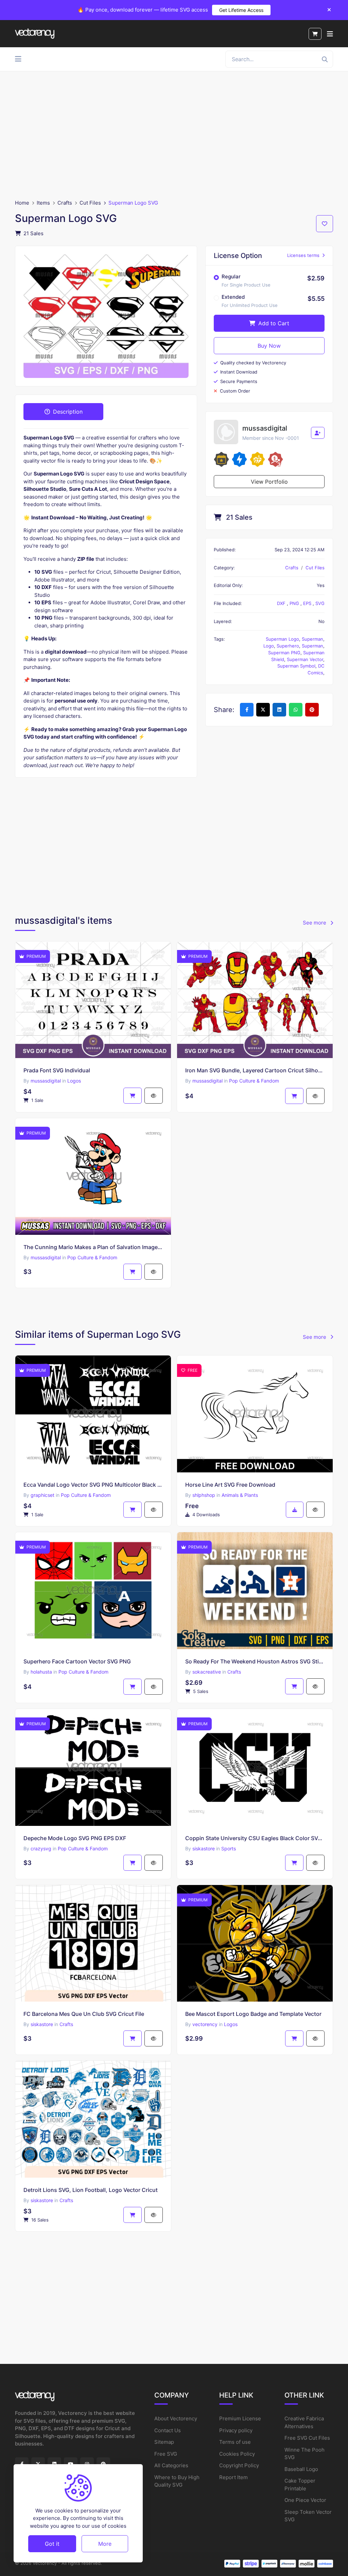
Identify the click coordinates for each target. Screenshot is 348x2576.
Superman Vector (305, 659)
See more (315, 923)
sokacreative (207, 1672)
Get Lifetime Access (241, 10)
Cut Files (90, 203)
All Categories (171, 2465)
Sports (229, 1848)
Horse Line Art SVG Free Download (230, 1485)
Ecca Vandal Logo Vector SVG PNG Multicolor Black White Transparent (93, 1485)
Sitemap (164, 2442)
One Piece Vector (305, 2500)
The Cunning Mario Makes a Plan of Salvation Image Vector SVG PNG (93, 1247)
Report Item (233, 2477)
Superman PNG (284, 653)
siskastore (204, 1848)
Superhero (288, 646)
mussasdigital (46, 1081)
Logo (269, 646)
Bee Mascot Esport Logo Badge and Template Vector (253, 2014)
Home (22, 203)
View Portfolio (269, 482)
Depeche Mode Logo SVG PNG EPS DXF (75, 1838)
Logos (74, 1081)
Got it (52, 2544)
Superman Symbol (296, 666)
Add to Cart (273, 323)
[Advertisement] (174, 135)
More (105, 2544)
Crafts (65, 203)
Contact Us (168, 2430)
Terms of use (235, 2442)
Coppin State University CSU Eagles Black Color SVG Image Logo (255, 1838)
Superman (312, 639)
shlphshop (204, 1495)
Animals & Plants (240, 1495)
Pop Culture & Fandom (254, 1081)
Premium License (240, 2418)
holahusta (41, 1672)
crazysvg (41, 1848)
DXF (282, 603)
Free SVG (166, 2454)
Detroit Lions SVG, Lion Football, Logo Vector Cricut (91, 2190)
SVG (320, 603)
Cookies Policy (237, 2454)
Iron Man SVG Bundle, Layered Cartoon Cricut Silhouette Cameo (255, 1070)
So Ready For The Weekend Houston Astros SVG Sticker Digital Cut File (255, 1661)
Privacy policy (236, 2430)
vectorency (205, 2024)
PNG (295, 603)
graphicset (42, 1495)
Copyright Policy (239, 2465)
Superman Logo (282, 639)
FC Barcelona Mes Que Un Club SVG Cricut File (84, 2014)
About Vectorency (176, 2418)
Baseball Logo (301, 2469)
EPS (308, 603)
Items (43, 203)
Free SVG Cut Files (307, 2438)
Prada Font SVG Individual (57, 1070)
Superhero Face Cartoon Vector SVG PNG (77, 1661)
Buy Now (269, 346)
